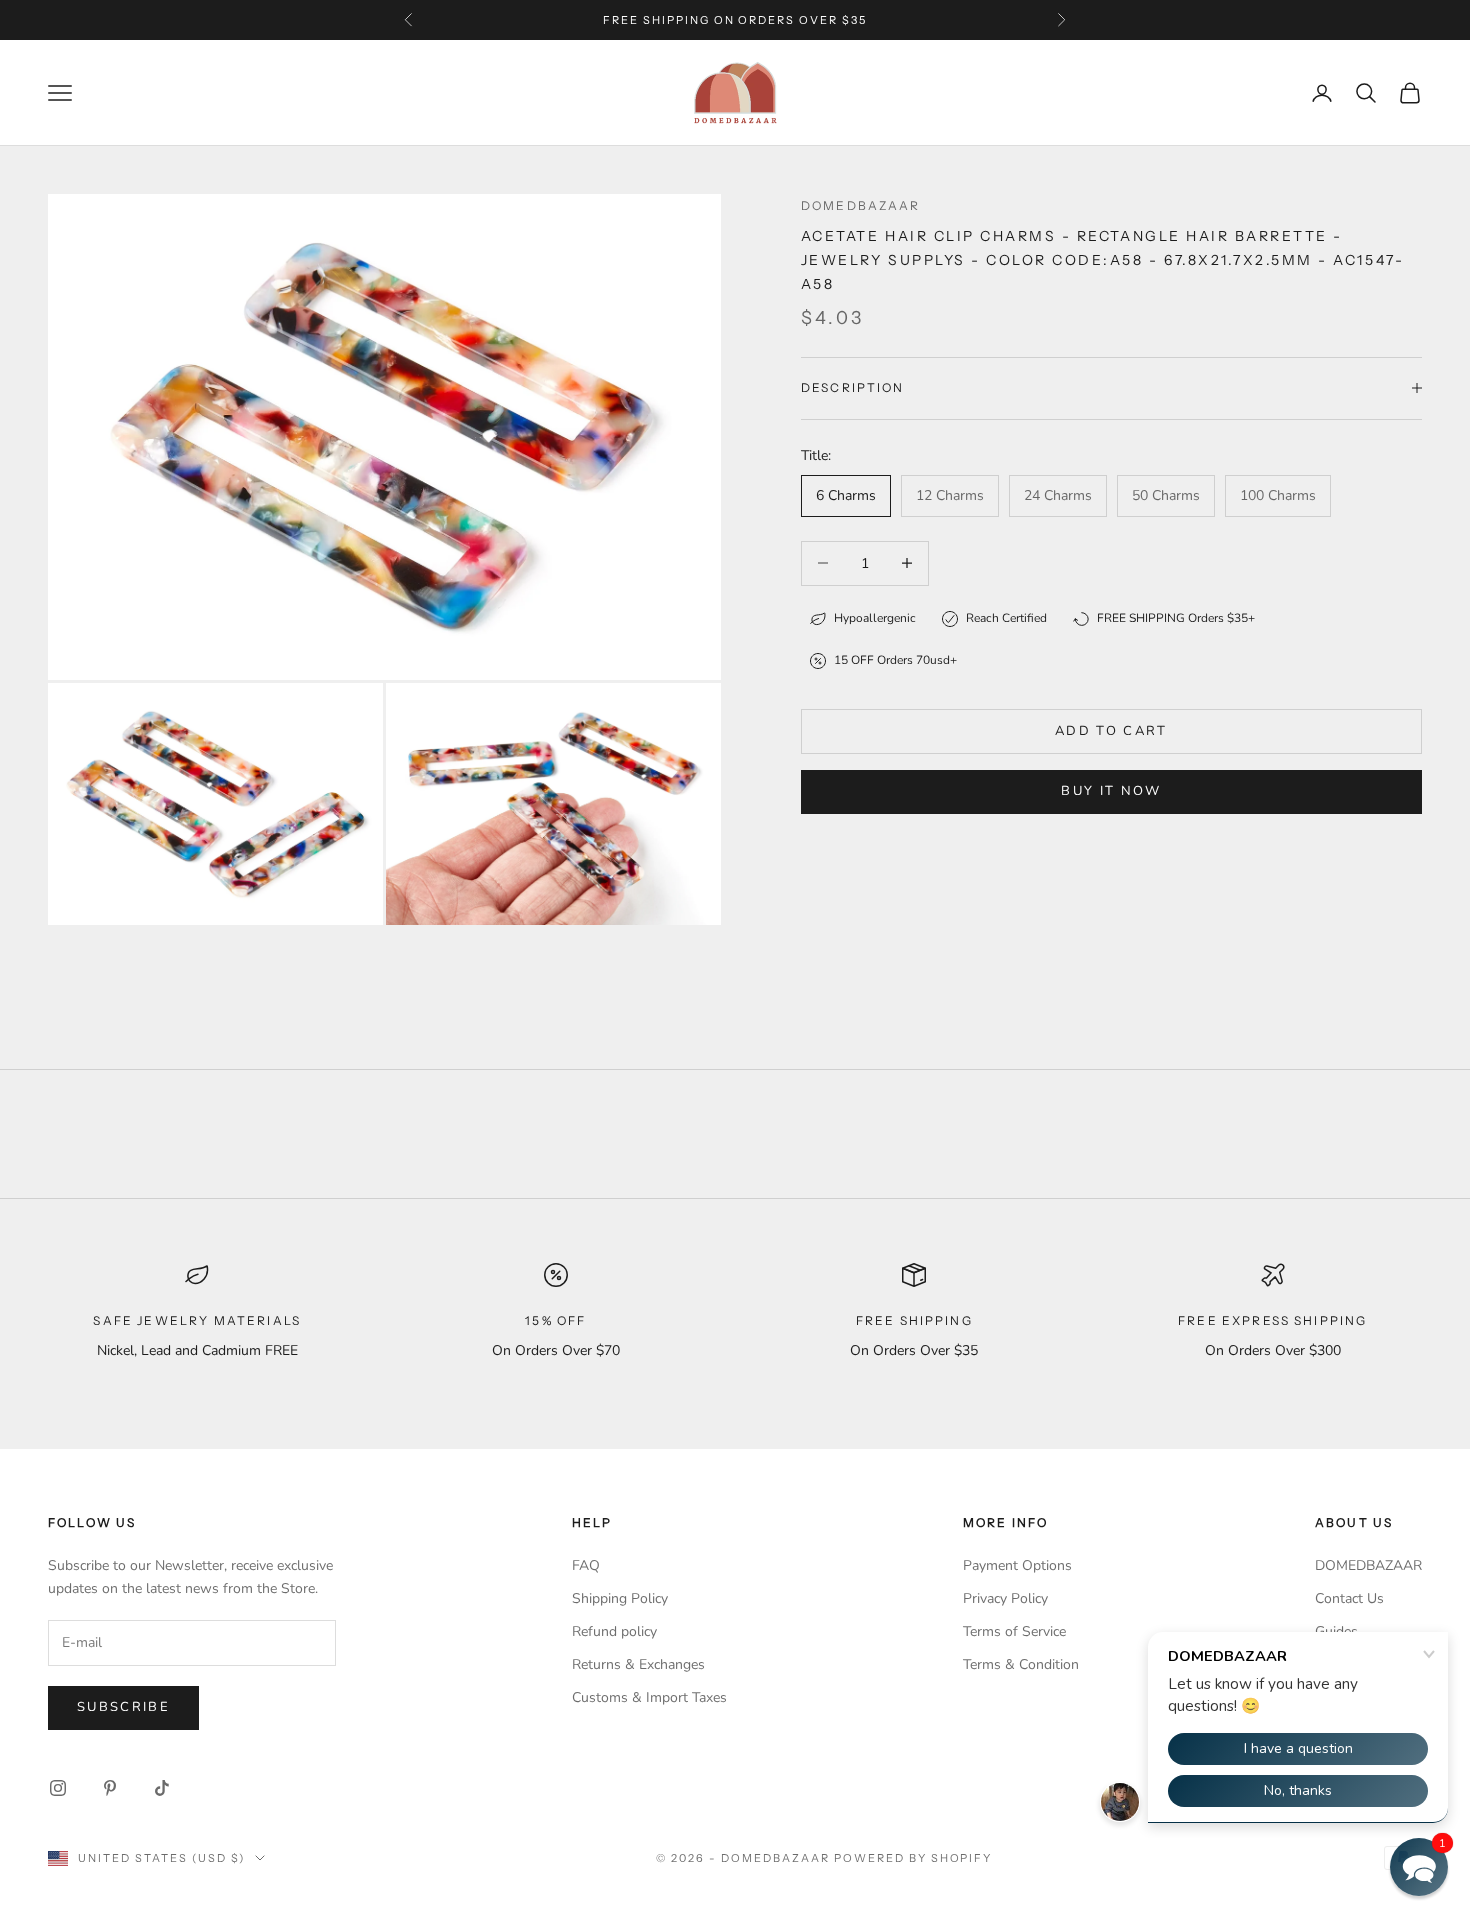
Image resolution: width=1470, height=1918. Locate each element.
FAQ (586, 1565)
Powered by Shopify (913, 1858)
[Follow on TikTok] (162, 1788)
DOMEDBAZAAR (1368, 1565)
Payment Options (1017, 1565)
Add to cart (1111, 731)
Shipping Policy (620, 1598)
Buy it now (1111, 791)
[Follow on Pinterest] (110, 1788)
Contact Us (1349, 1598)
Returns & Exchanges (638, 1664)
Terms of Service (1014, 1631)
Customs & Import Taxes (649, 1697)
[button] (1419, 1867)
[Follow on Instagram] (58, 1788)
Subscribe (123, 1707)
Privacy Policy (1005, 1598)
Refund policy (614, 1631)
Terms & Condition (1021, 1664)
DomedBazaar (861, 205)
